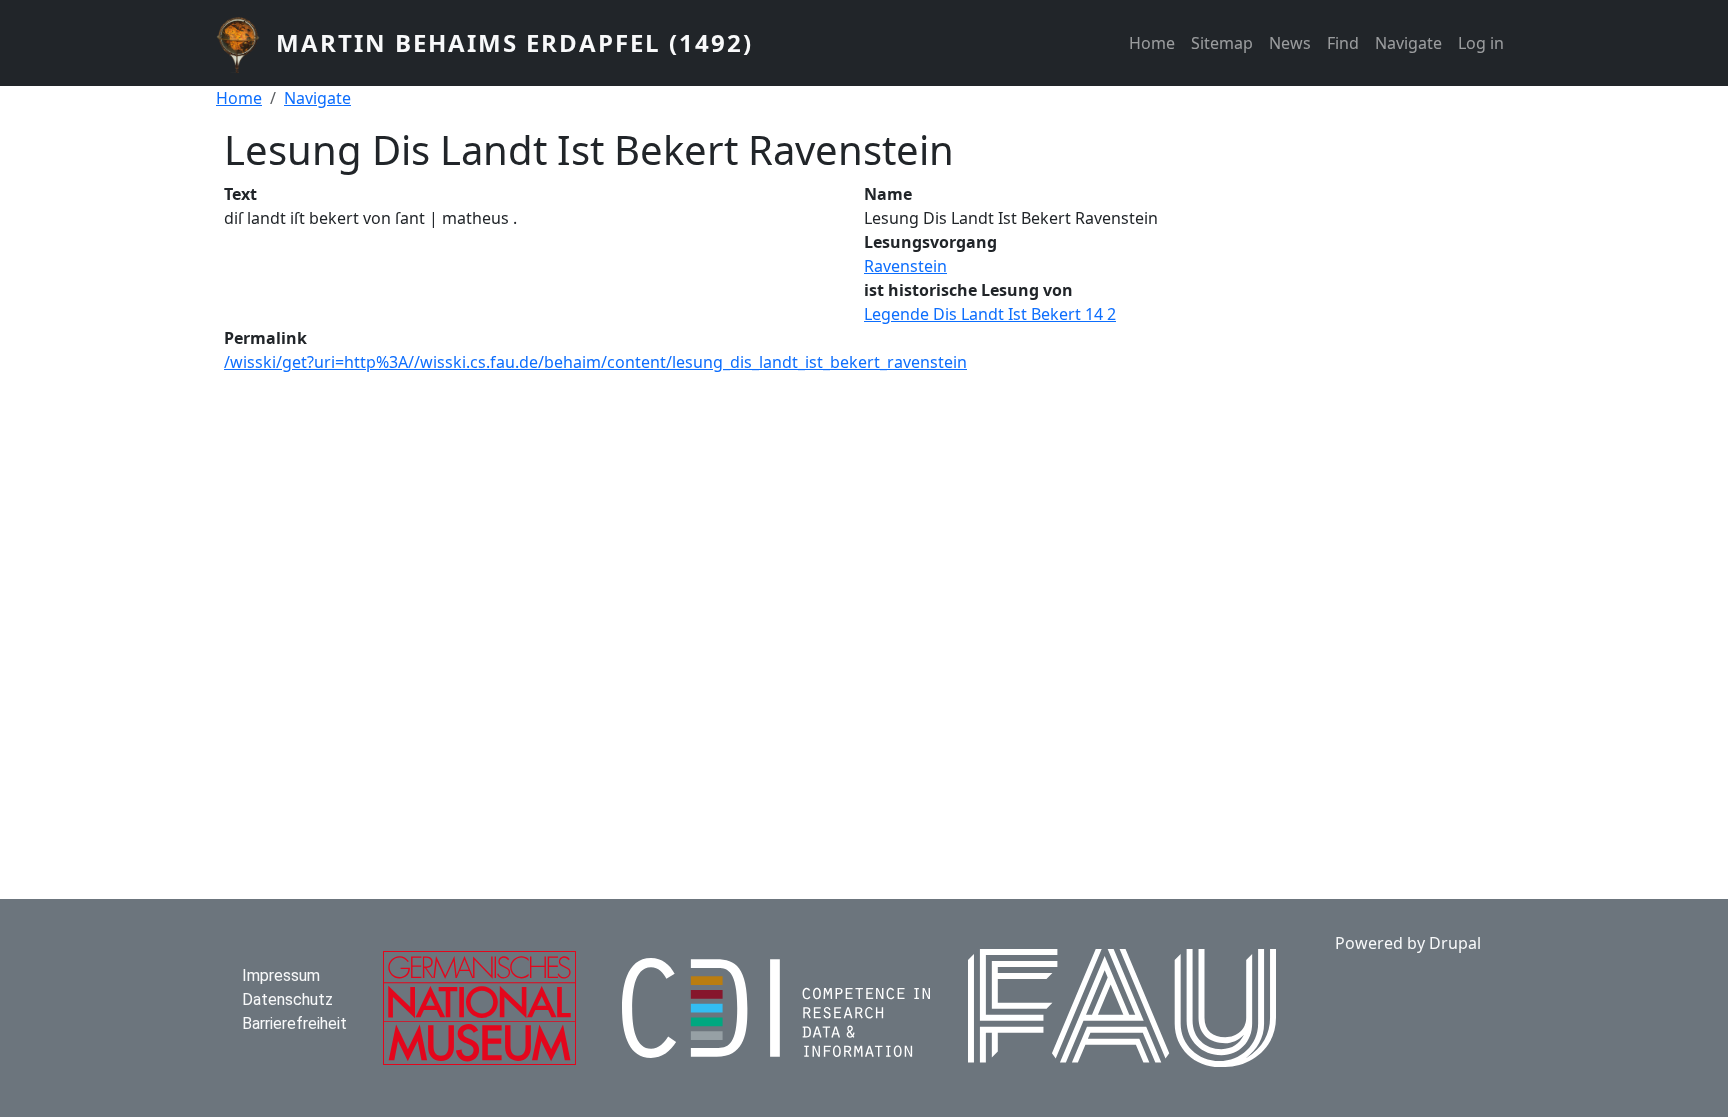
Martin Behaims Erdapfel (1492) (514, 42)
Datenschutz (287, 999)
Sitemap (1222, 43)
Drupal (1455, 943)
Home (1152, 43)
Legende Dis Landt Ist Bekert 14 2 (990, 314)
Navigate (1408, 43)
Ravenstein (905, 266)
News (1290, 43)
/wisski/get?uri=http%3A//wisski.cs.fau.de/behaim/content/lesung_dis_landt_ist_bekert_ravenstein (595, 362)
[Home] (246, 43)
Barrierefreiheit (294, 1023)
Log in (1481, 43)
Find (1343, 43)
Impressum (281, 975)
